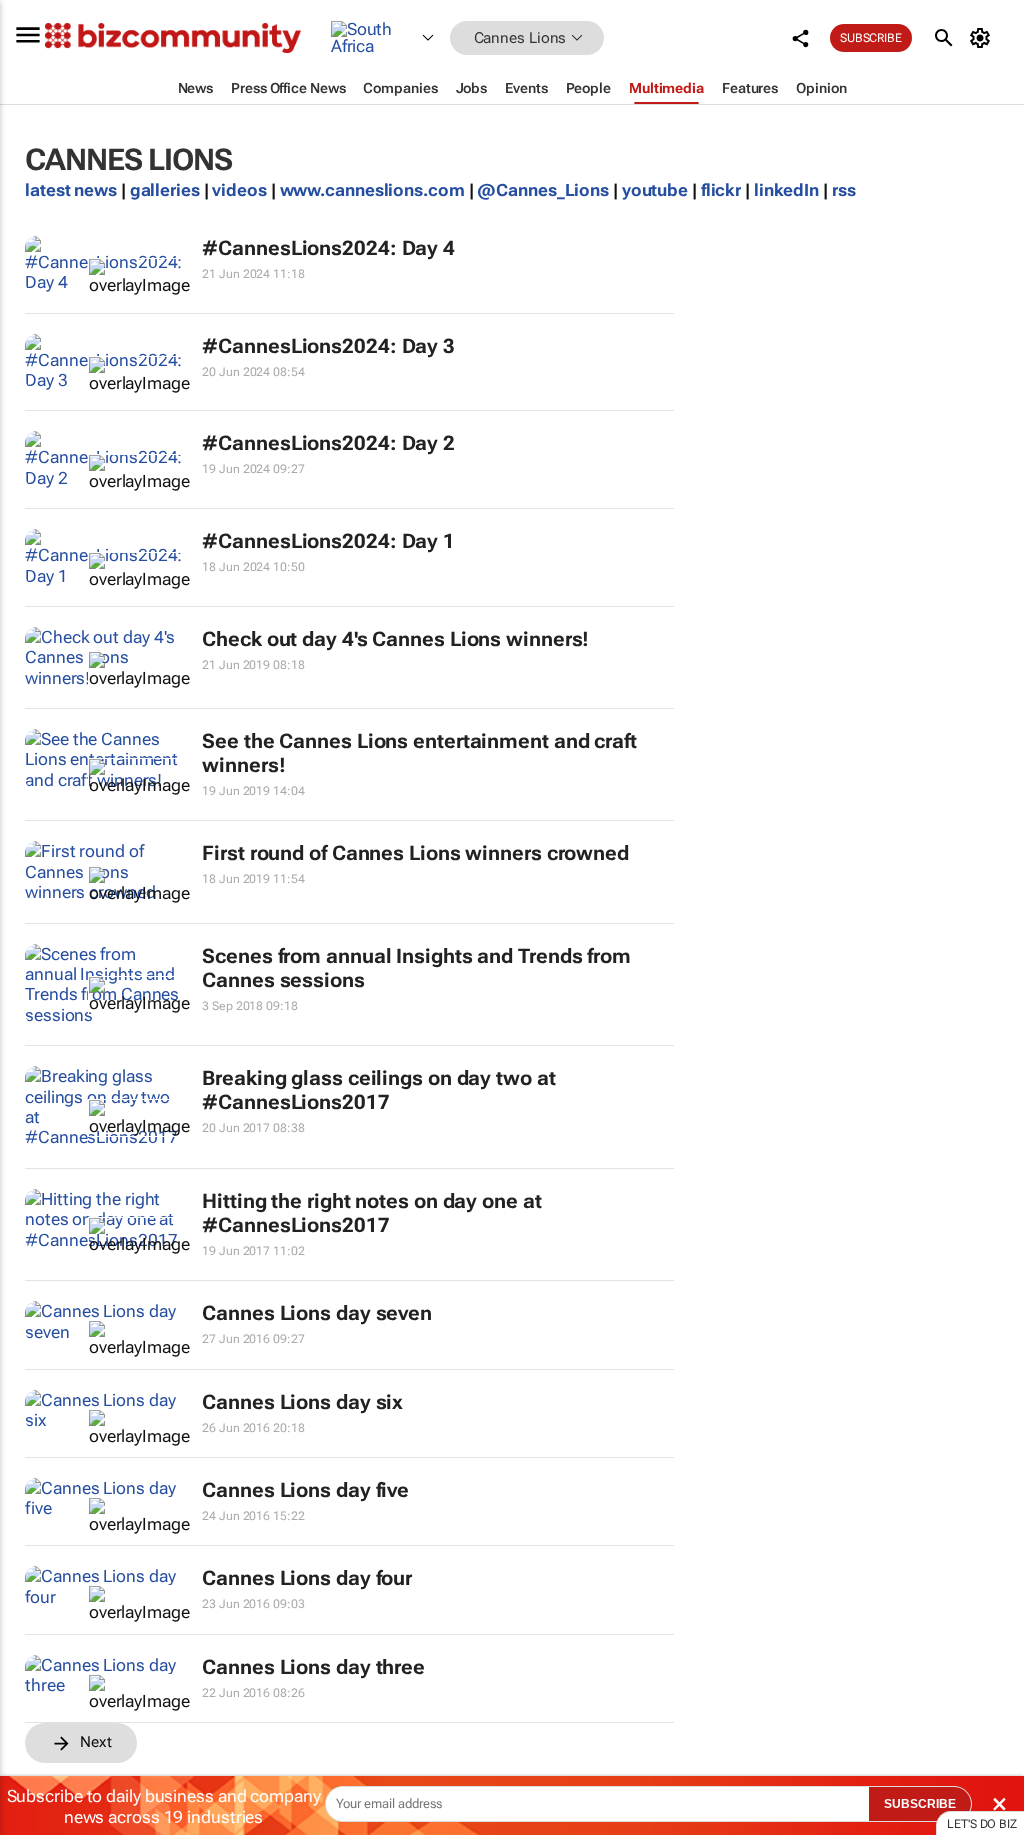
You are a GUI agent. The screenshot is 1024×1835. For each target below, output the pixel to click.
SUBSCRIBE (920, 1804)
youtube (655, 190)
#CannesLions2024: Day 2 (328, 443)
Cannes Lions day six (302, 1402)
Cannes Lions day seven (317, 1313)
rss (844, 190)
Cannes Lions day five (305, 1490)
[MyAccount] (983, 38)
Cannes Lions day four (307, 1578)
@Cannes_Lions (543, 190)
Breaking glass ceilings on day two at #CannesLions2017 (378, 1090)
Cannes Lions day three (313, 1667)
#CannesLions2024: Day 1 (328, 541)
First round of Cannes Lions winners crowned (415, 853)
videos (239, 190)
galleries (165, 190)
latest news (73, 190)
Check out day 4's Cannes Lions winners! (395, 639)
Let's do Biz (982, 1824)
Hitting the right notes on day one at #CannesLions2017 (371, 1213)
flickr (721, 190)
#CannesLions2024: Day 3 (328, 346)
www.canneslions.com (372, 190)
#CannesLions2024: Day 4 (328, 248)
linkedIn (788, 190)
